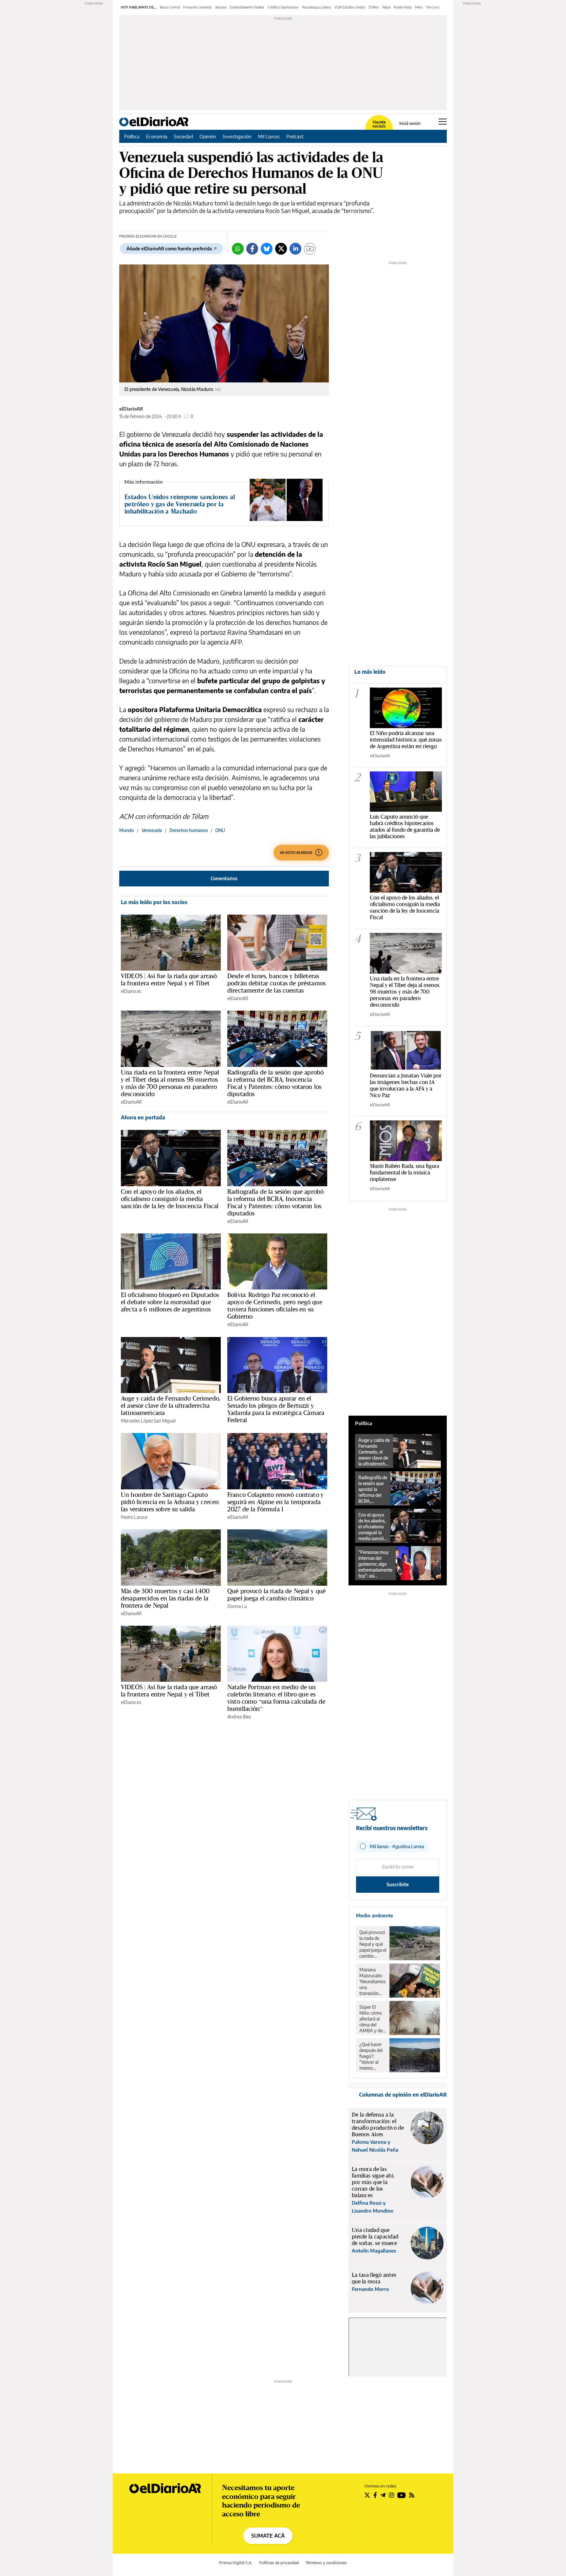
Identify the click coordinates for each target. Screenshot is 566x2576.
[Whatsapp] (238, 249)
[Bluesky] (267, 249)
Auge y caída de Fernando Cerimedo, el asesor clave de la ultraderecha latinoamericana (171, 1405)
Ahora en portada (143, 1117)
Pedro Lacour (134, 1517)
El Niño (374, 7)
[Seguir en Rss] (412, 2495)
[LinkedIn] (295, 249)
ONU (220, 830)
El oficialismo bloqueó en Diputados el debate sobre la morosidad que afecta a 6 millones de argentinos (170, 1302)
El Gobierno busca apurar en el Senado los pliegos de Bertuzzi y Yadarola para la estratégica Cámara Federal (276, 1409)
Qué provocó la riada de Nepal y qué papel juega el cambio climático (276, 1595)
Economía (157, 136)
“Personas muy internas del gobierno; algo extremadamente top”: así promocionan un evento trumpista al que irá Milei (375, 1564)
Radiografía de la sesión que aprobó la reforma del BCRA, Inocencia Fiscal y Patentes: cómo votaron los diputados (275, 1083)
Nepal (386, 7)
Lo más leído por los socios (154, 902)
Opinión (208, 136)
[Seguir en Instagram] (391, 2495)
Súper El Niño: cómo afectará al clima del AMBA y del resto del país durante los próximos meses (372, 2019)
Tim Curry (433, 7)
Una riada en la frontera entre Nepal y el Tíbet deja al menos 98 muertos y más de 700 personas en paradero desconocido (170, 1083)
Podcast (295, 136)
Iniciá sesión (410, 124)
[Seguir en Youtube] (402, 2495)
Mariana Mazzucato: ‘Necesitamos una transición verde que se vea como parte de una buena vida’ (372, 1982)
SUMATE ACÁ (268, 2536)
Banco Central (170, 7)
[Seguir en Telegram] (383, 2495)
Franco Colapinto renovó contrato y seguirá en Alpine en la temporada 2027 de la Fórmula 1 (275, 1502)
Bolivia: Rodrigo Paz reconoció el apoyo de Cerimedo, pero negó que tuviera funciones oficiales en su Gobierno (275, 1306)
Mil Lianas (269, 136)
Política (132, 136)
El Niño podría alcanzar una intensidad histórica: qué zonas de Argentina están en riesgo (406, 739)
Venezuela (152, 830)
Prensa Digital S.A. (236, 2563)
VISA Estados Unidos (350, 7)
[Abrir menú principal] (443, 122)
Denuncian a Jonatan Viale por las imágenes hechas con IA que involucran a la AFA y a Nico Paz (406, 1085)
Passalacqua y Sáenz (317, 7)
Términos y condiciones (326, 2563)
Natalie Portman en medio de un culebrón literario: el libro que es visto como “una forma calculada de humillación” (276, 1698)
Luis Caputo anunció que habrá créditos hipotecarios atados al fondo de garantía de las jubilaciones (405, 826)
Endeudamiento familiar (247, 7)
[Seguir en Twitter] (367, 2495)
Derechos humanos (189, 830)
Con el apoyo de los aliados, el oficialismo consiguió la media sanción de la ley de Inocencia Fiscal (170, 1199)
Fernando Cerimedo (198, 7)
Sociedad (183, 136)
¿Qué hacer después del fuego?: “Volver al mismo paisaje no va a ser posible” (372, 2056)
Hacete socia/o (379, 124)
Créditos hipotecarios (283, 7)
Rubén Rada (403, 7)
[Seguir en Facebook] (375, 2495)
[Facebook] (252, 249)
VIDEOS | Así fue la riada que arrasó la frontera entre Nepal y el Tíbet (169, 979)
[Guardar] (310, 249)
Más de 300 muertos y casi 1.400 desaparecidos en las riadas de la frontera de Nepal (165, 1598)
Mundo (127, 830)
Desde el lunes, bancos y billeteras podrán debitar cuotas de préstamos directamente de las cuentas (276, 983)
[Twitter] (281, 249)
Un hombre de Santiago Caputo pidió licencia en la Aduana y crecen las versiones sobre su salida (170, 1502)
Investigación (237, 136)
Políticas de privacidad (279, 2563)
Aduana (221, 7)
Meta (419, 7)
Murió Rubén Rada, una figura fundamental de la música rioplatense (405, 1172)
